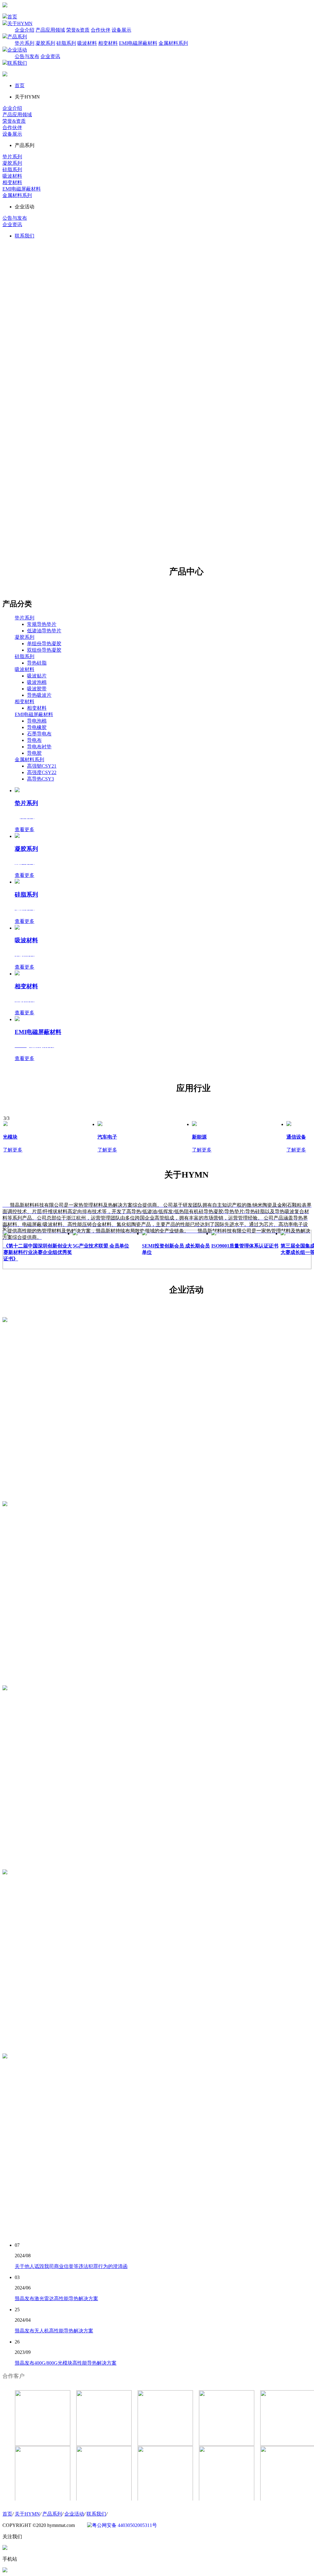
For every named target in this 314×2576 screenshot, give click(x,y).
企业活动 (17, 50)
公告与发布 (27, 56)
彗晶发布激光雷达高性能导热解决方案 (56, 2298)
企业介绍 (25, 30)
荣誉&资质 (78, 30)
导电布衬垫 (39, 747)
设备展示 (121, 30)
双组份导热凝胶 (44, 650)
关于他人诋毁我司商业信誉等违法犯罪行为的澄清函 (71, 2266)
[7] (104, 2500)
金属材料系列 (173, 43)
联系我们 (17, 63)
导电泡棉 (37, 721)
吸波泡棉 (37, 682)
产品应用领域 (50, 30)
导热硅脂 (37, 663)
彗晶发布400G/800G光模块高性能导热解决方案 (66, 2363)
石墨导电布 (39, 734)
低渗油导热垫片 (44, 631)
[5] (227, 2500)
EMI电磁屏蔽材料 (138, 43)
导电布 (34, 740)
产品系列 (17, 37)
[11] (227, 2444)
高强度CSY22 (42, 772)
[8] (43, 2500)
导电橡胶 (37, 727)
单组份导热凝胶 (44, 644)
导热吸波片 (39, 695)
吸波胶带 (37, 689)
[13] (104, 2444)
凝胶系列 (45, 43)
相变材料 (108, 43)
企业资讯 (50, 56)
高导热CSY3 (40, 779)
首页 (12, 17)
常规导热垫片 (42, 624)
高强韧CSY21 (42, 766)
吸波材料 (87, 43)
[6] (165, 2500)
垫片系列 (25, 43)
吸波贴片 (37, 676)
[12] (165, 2444)
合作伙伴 (101, 30)
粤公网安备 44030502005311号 (124, 2525)
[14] (43, 2444)
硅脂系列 (66, 43)
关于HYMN (20, 23)
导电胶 (34, 753)
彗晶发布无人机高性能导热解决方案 (54, 2331)
